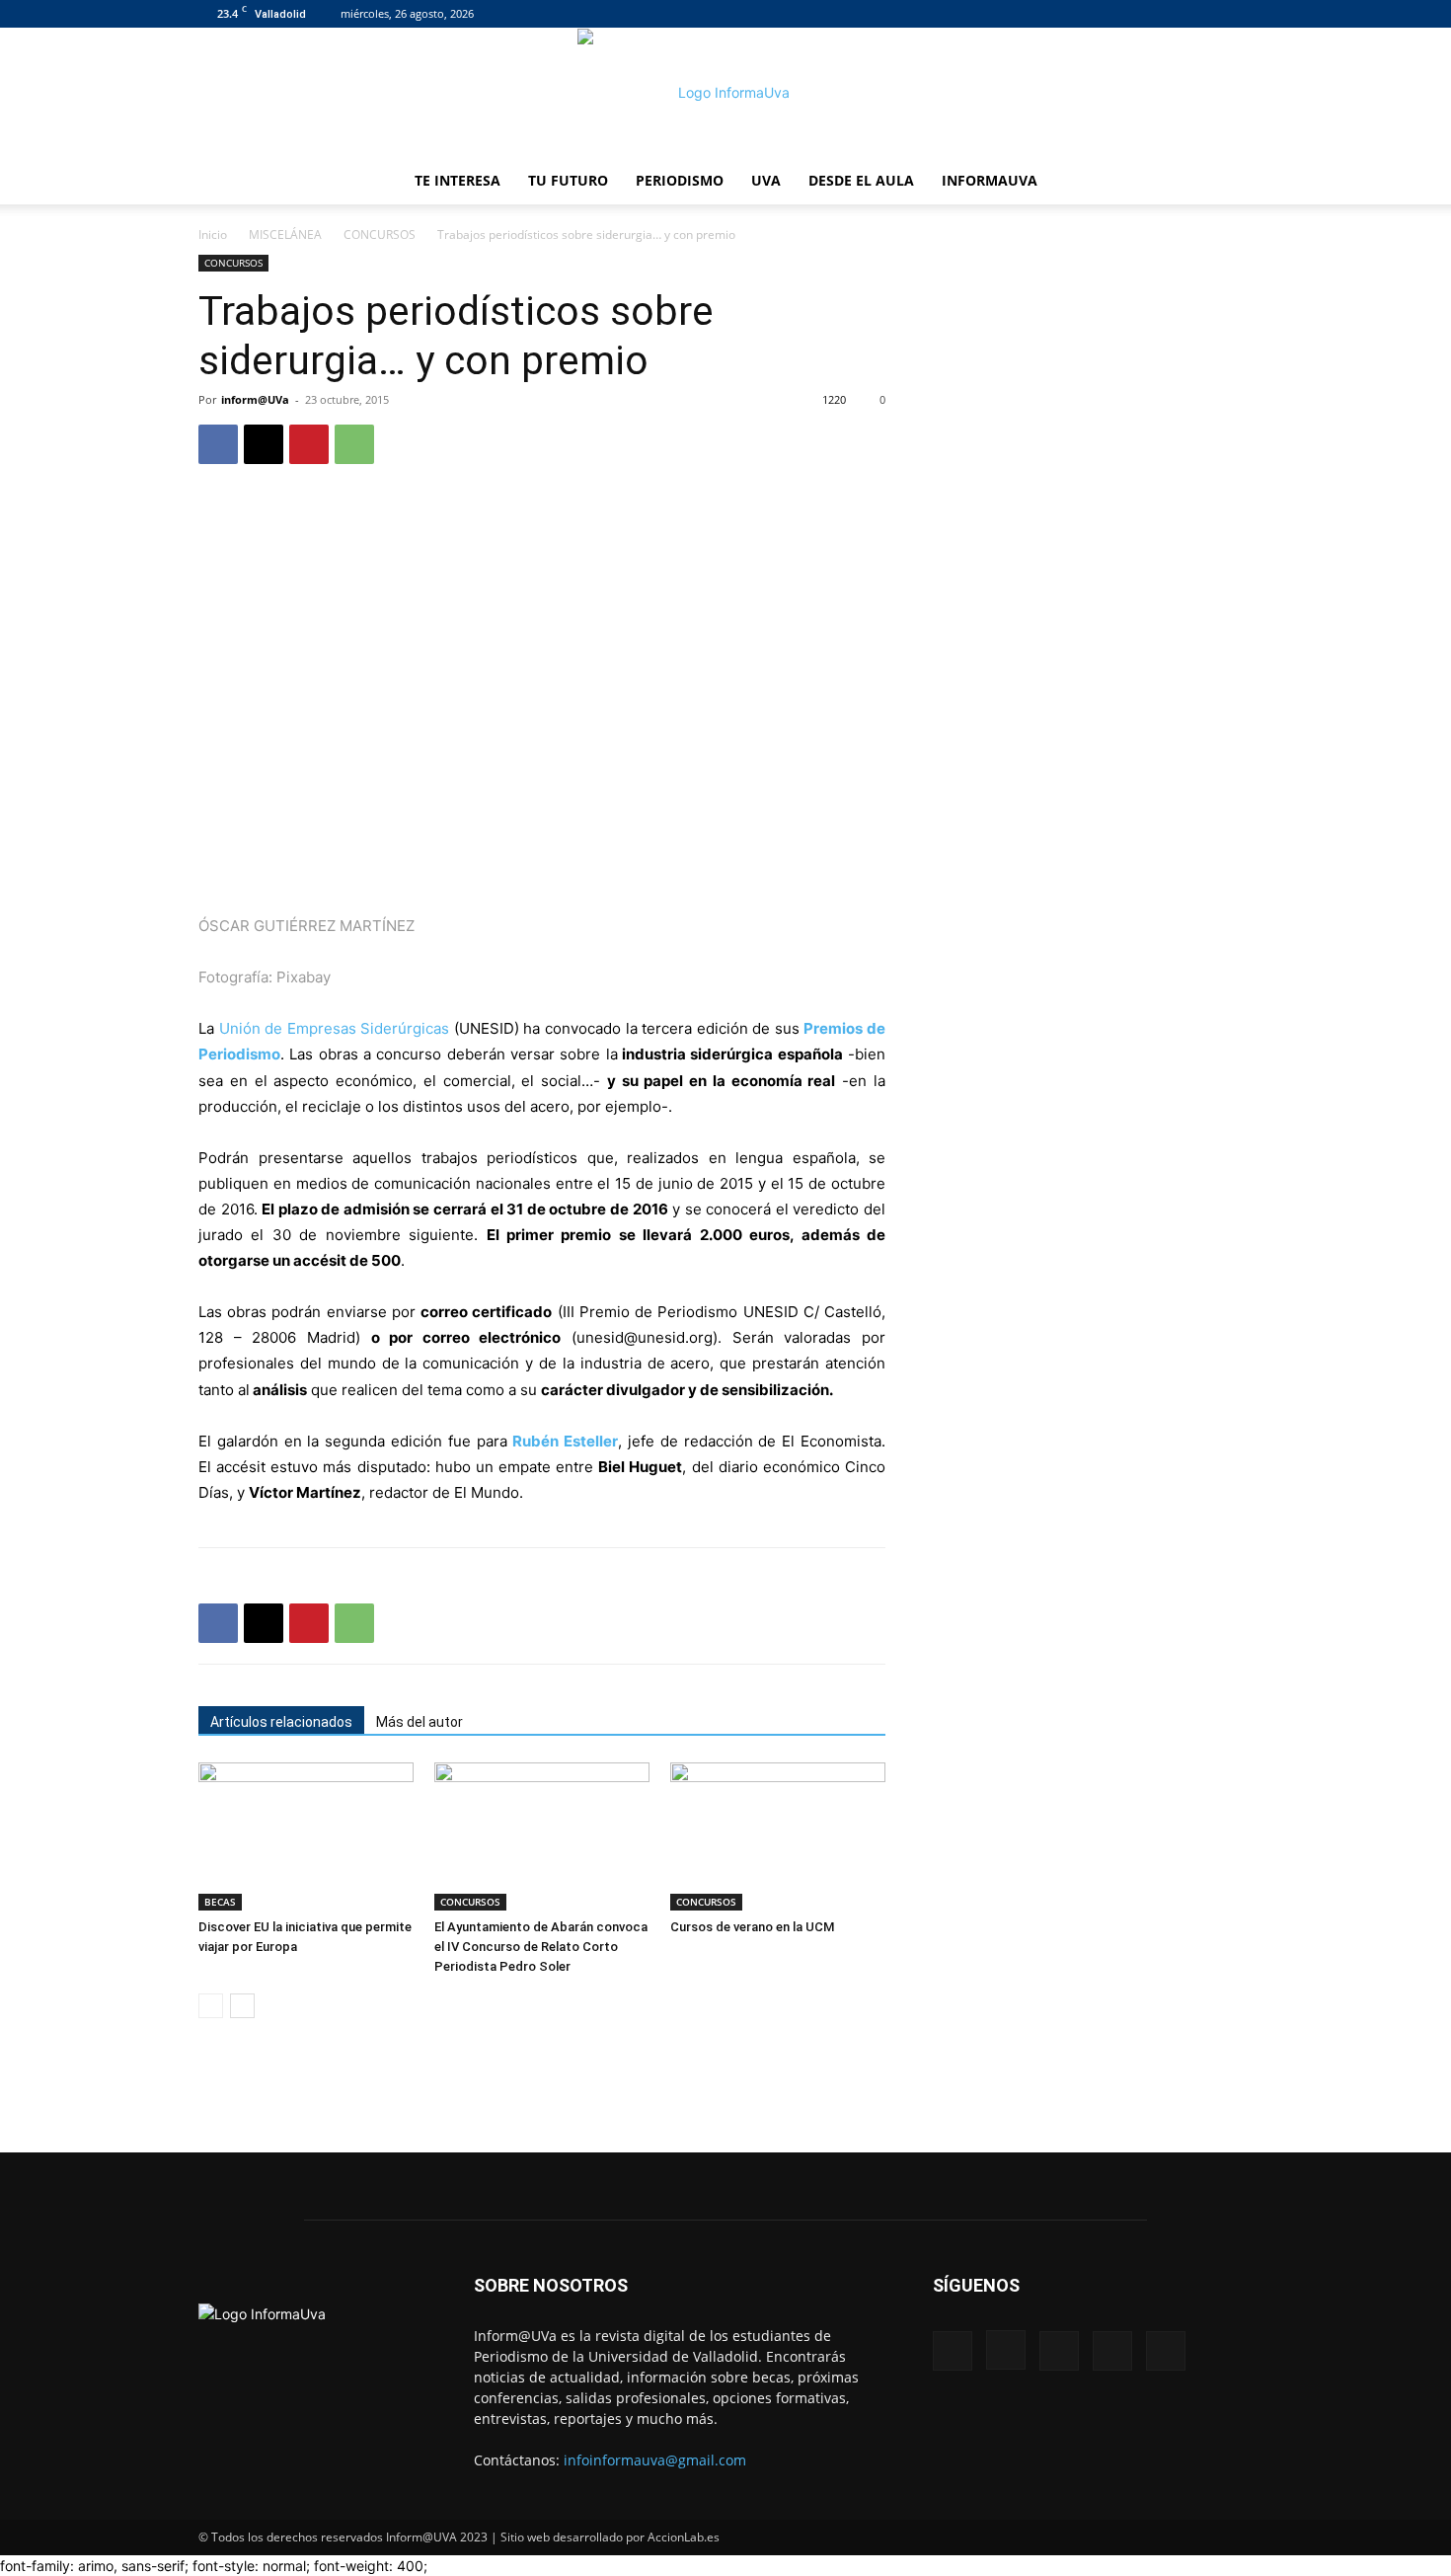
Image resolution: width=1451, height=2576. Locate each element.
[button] (1229, 182)
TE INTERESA (458, 180)
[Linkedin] (1173, 14)
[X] (1205, 14)
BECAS (220, 1902)
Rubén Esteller (565, 1441)
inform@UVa (255, 399)
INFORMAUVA (990, 180)
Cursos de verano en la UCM (752, 1927)
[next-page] (242, 2006)
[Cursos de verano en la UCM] (778, 1836)
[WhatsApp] (354, 444)
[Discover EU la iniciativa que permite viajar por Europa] (306, 1836)
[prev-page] (211, 2006)
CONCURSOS (380, 234)
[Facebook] (1107, 14)
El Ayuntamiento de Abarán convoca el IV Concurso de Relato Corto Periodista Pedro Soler (541, 1947)
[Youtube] (1238, 14)
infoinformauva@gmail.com (655, 2460)
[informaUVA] (725, 93)
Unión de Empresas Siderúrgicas (335, 1028)
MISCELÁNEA (285, 234)
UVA (766, 180)
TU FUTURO (568, 180)
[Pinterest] (309, 444)
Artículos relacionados (281, 1722)
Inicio (213, 234)
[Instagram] (1140, 14)
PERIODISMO (680, 180)
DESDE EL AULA (861, 180)
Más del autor (420, 1722)
